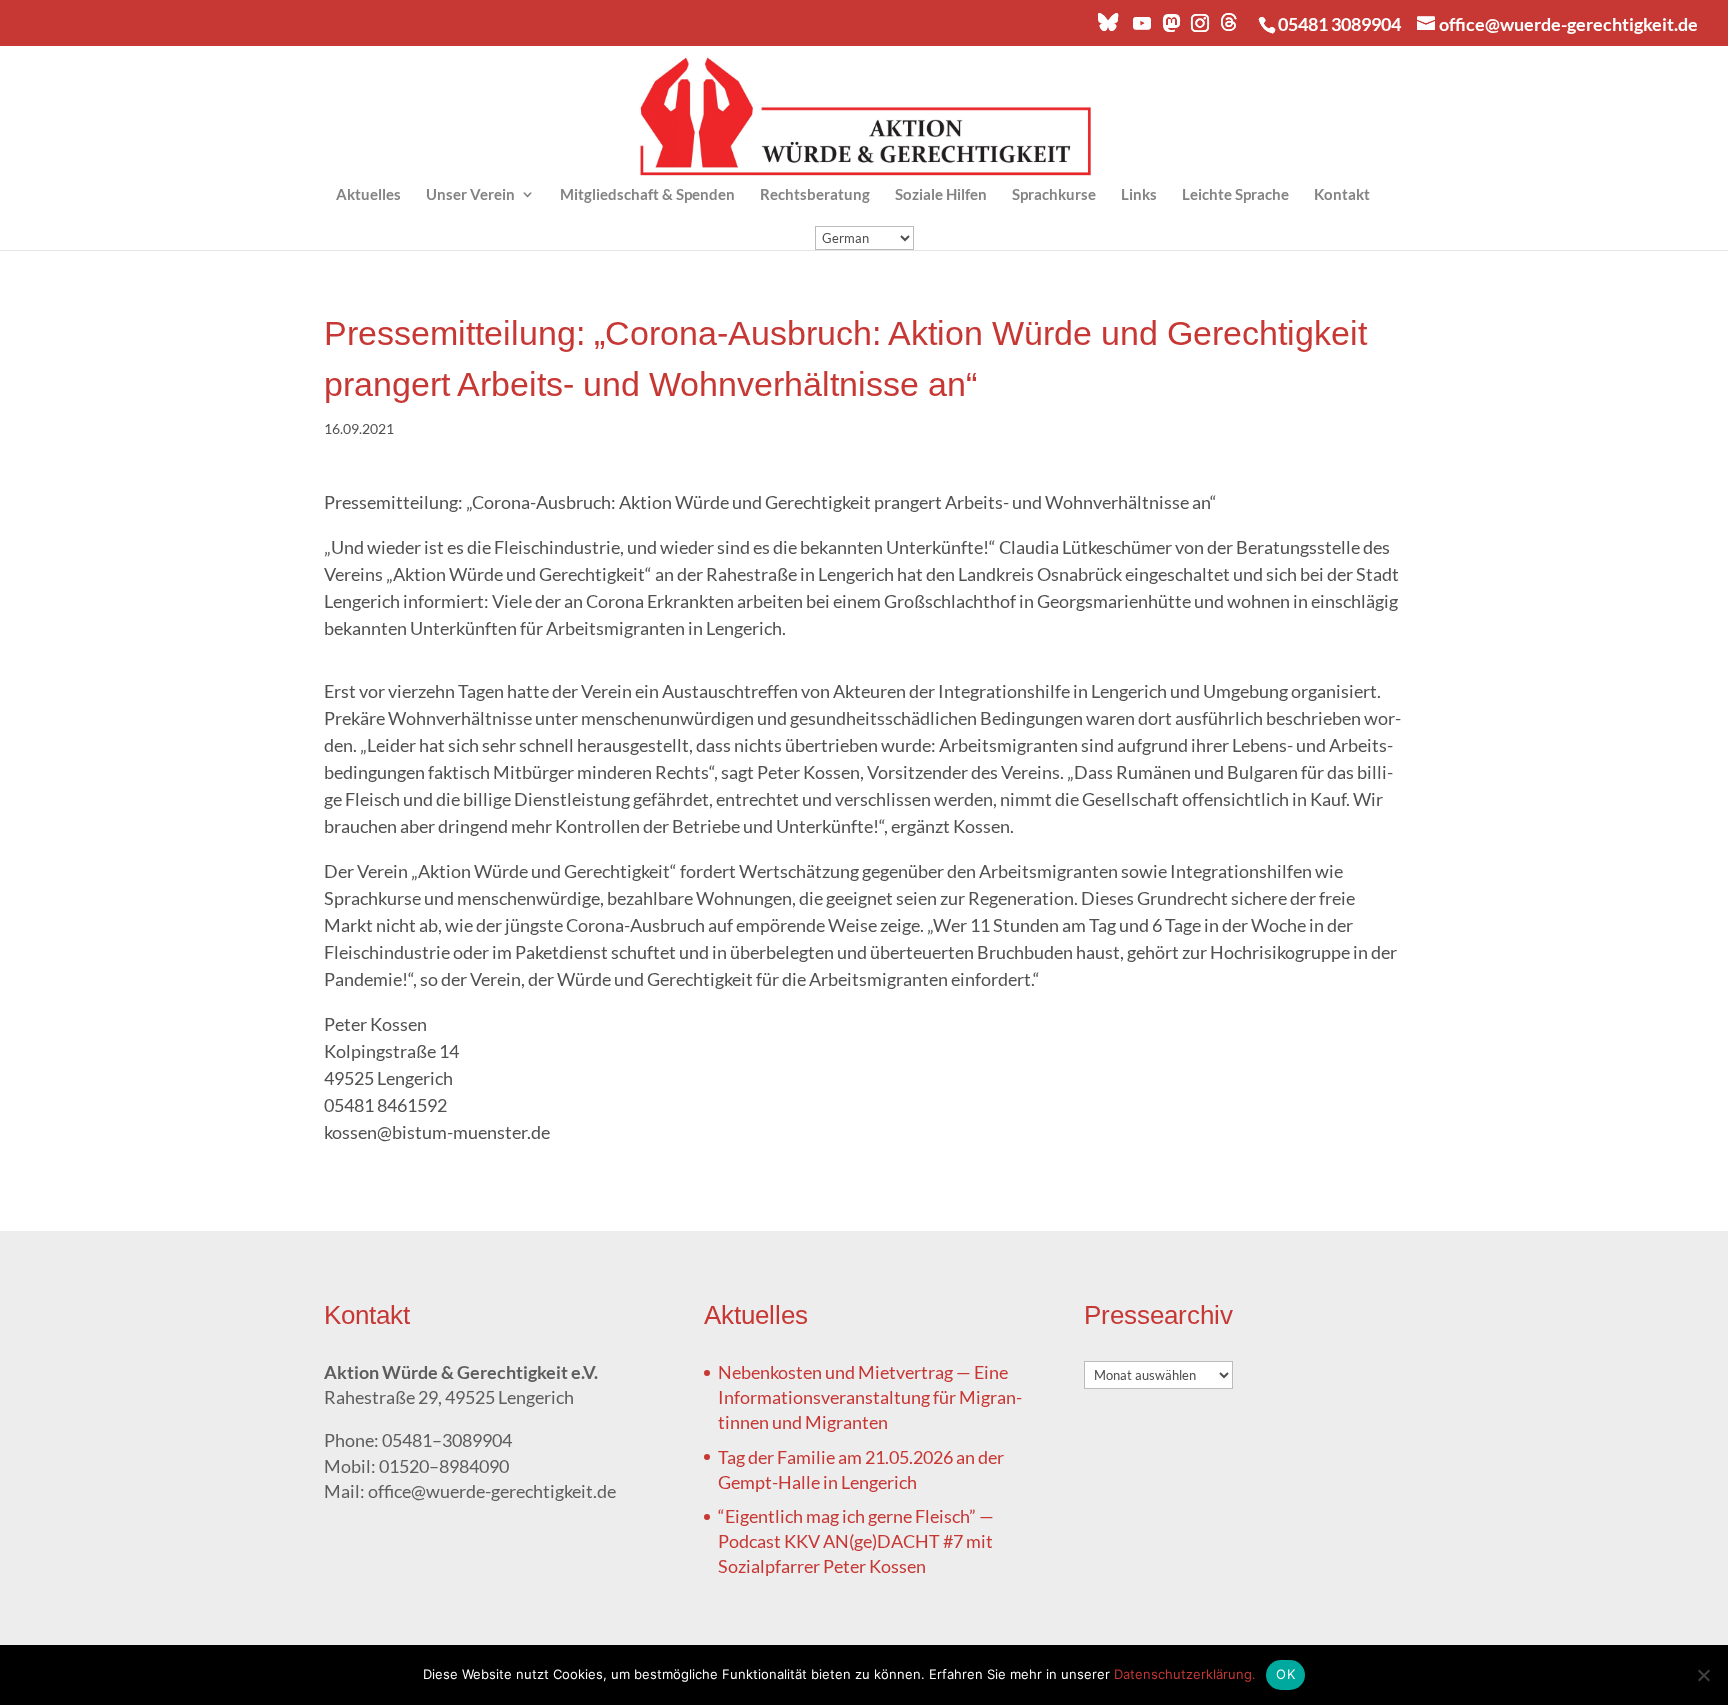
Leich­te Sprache (1235, 195)
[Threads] (1229, 27)
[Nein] (1703, 1675)
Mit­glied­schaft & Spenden (647, 195)
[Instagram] (1199, 28)
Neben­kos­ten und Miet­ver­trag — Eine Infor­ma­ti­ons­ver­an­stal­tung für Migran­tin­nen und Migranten (870, 1397)
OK (1285, 1674)
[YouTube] (1141, 28)
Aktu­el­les (368, 195)
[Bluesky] (1108, 27)
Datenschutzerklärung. (1185, 1674)
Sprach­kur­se (1054, 195)
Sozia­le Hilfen (941, 195)
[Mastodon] (1170, 28)
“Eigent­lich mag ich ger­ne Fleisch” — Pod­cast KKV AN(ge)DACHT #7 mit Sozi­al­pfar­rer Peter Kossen (856, 1541)
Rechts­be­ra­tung (815, 195)
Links (1139, 195)
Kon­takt (1342, 195)
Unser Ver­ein (470, 195)
